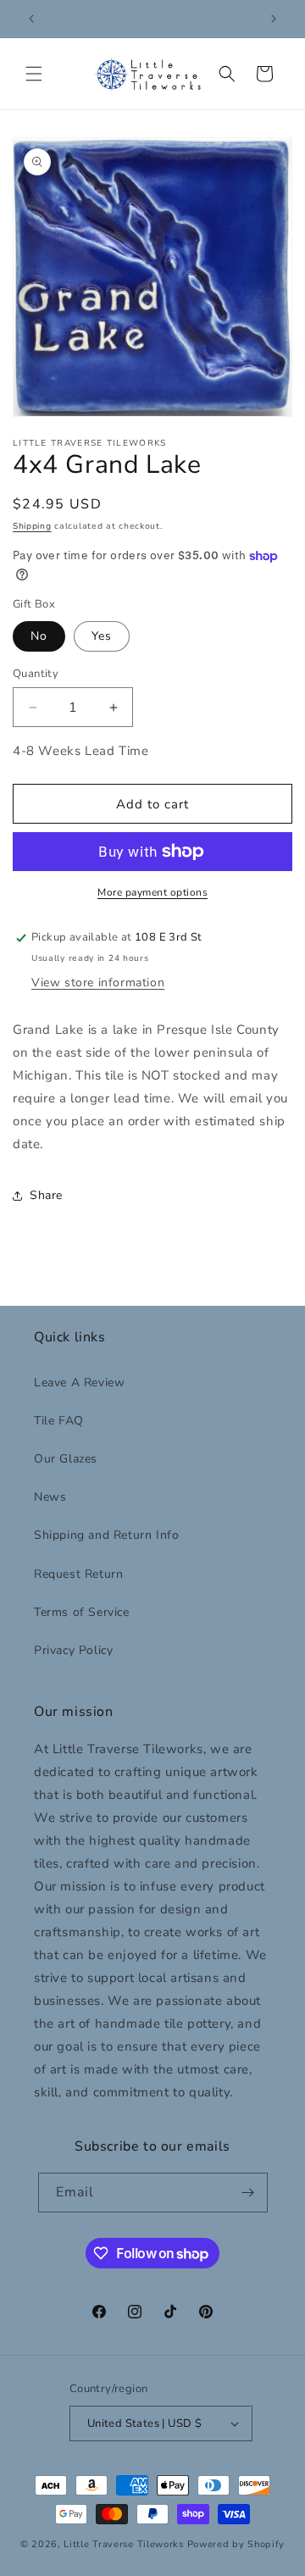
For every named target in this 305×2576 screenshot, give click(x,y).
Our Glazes (66, 1459)
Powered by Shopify (236, 2544)
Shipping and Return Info (106, 1535)
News (50, 1497)
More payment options (152, 892)
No (39, 636)
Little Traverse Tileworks (124, 2544)
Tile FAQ (59, 1421)
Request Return (78, 1574)
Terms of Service (82, 1612)
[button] (34, 74)
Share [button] (46, 1195)
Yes (102, 636)
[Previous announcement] (31, 19)
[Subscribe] (248, 2193)
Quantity (36, 674)
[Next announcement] (274, 19)
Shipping (32, 526)
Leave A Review (79, 1382)
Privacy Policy (73, 1650)
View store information (98, 983)
